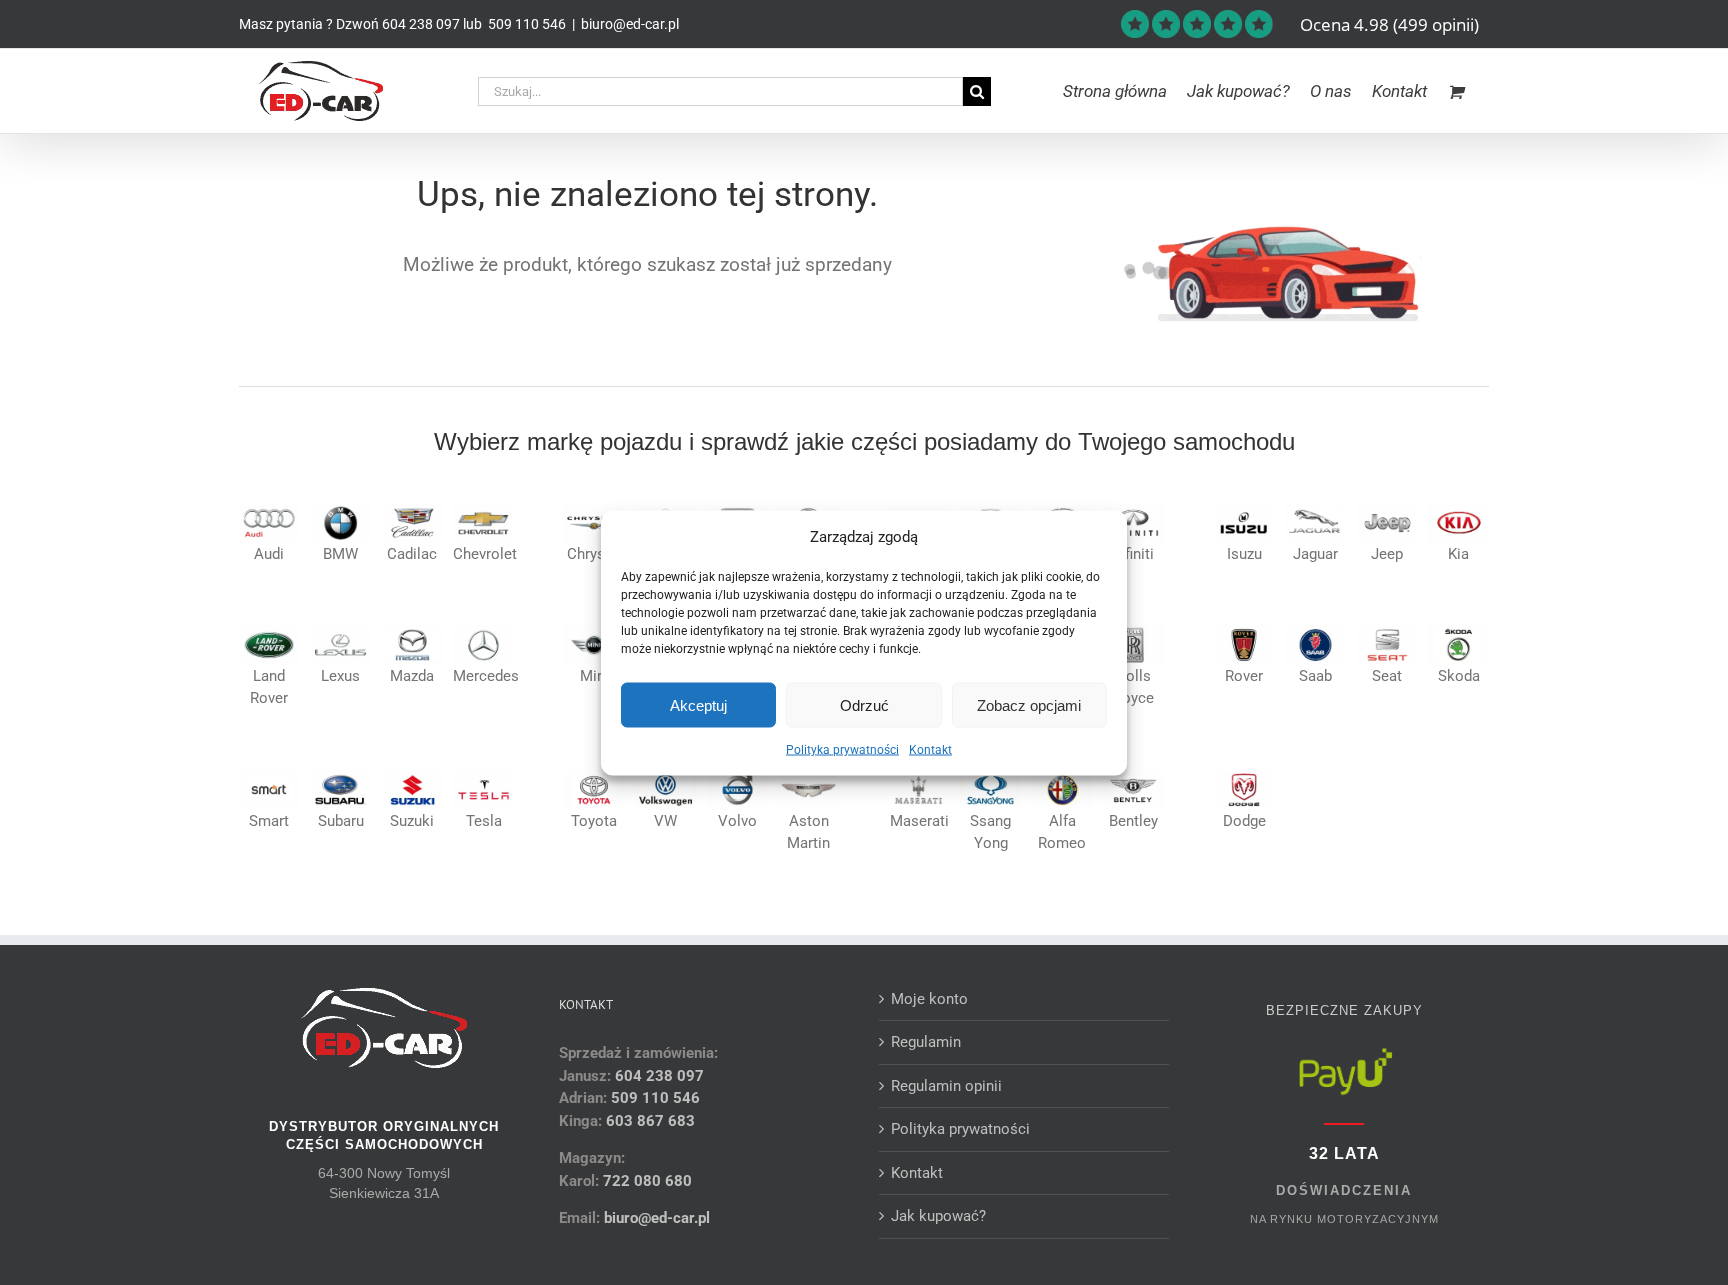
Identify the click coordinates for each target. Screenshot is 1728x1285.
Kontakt (930, 750)
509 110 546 (525, 24)
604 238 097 (421, 24)
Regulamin (926, 1042)
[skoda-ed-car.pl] (1458, 632)
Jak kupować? (938, 1216)
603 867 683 (650, 1121)
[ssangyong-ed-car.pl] (990, 777)
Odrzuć (864, 704)
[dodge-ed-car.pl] (1244, 777)
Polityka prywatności (842, 750)
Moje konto (929, 999)
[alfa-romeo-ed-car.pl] (1062, 777)
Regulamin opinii (946, 1086)
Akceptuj (698, 704)
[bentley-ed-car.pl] (1133, 777)
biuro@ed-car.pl (630, 24)
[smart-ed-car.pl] (269, 777)
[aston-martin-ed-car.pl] (808, 777)
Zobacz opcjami (1029, 704)
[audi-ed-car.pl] (269, 510)
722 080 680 (645, 1181)
